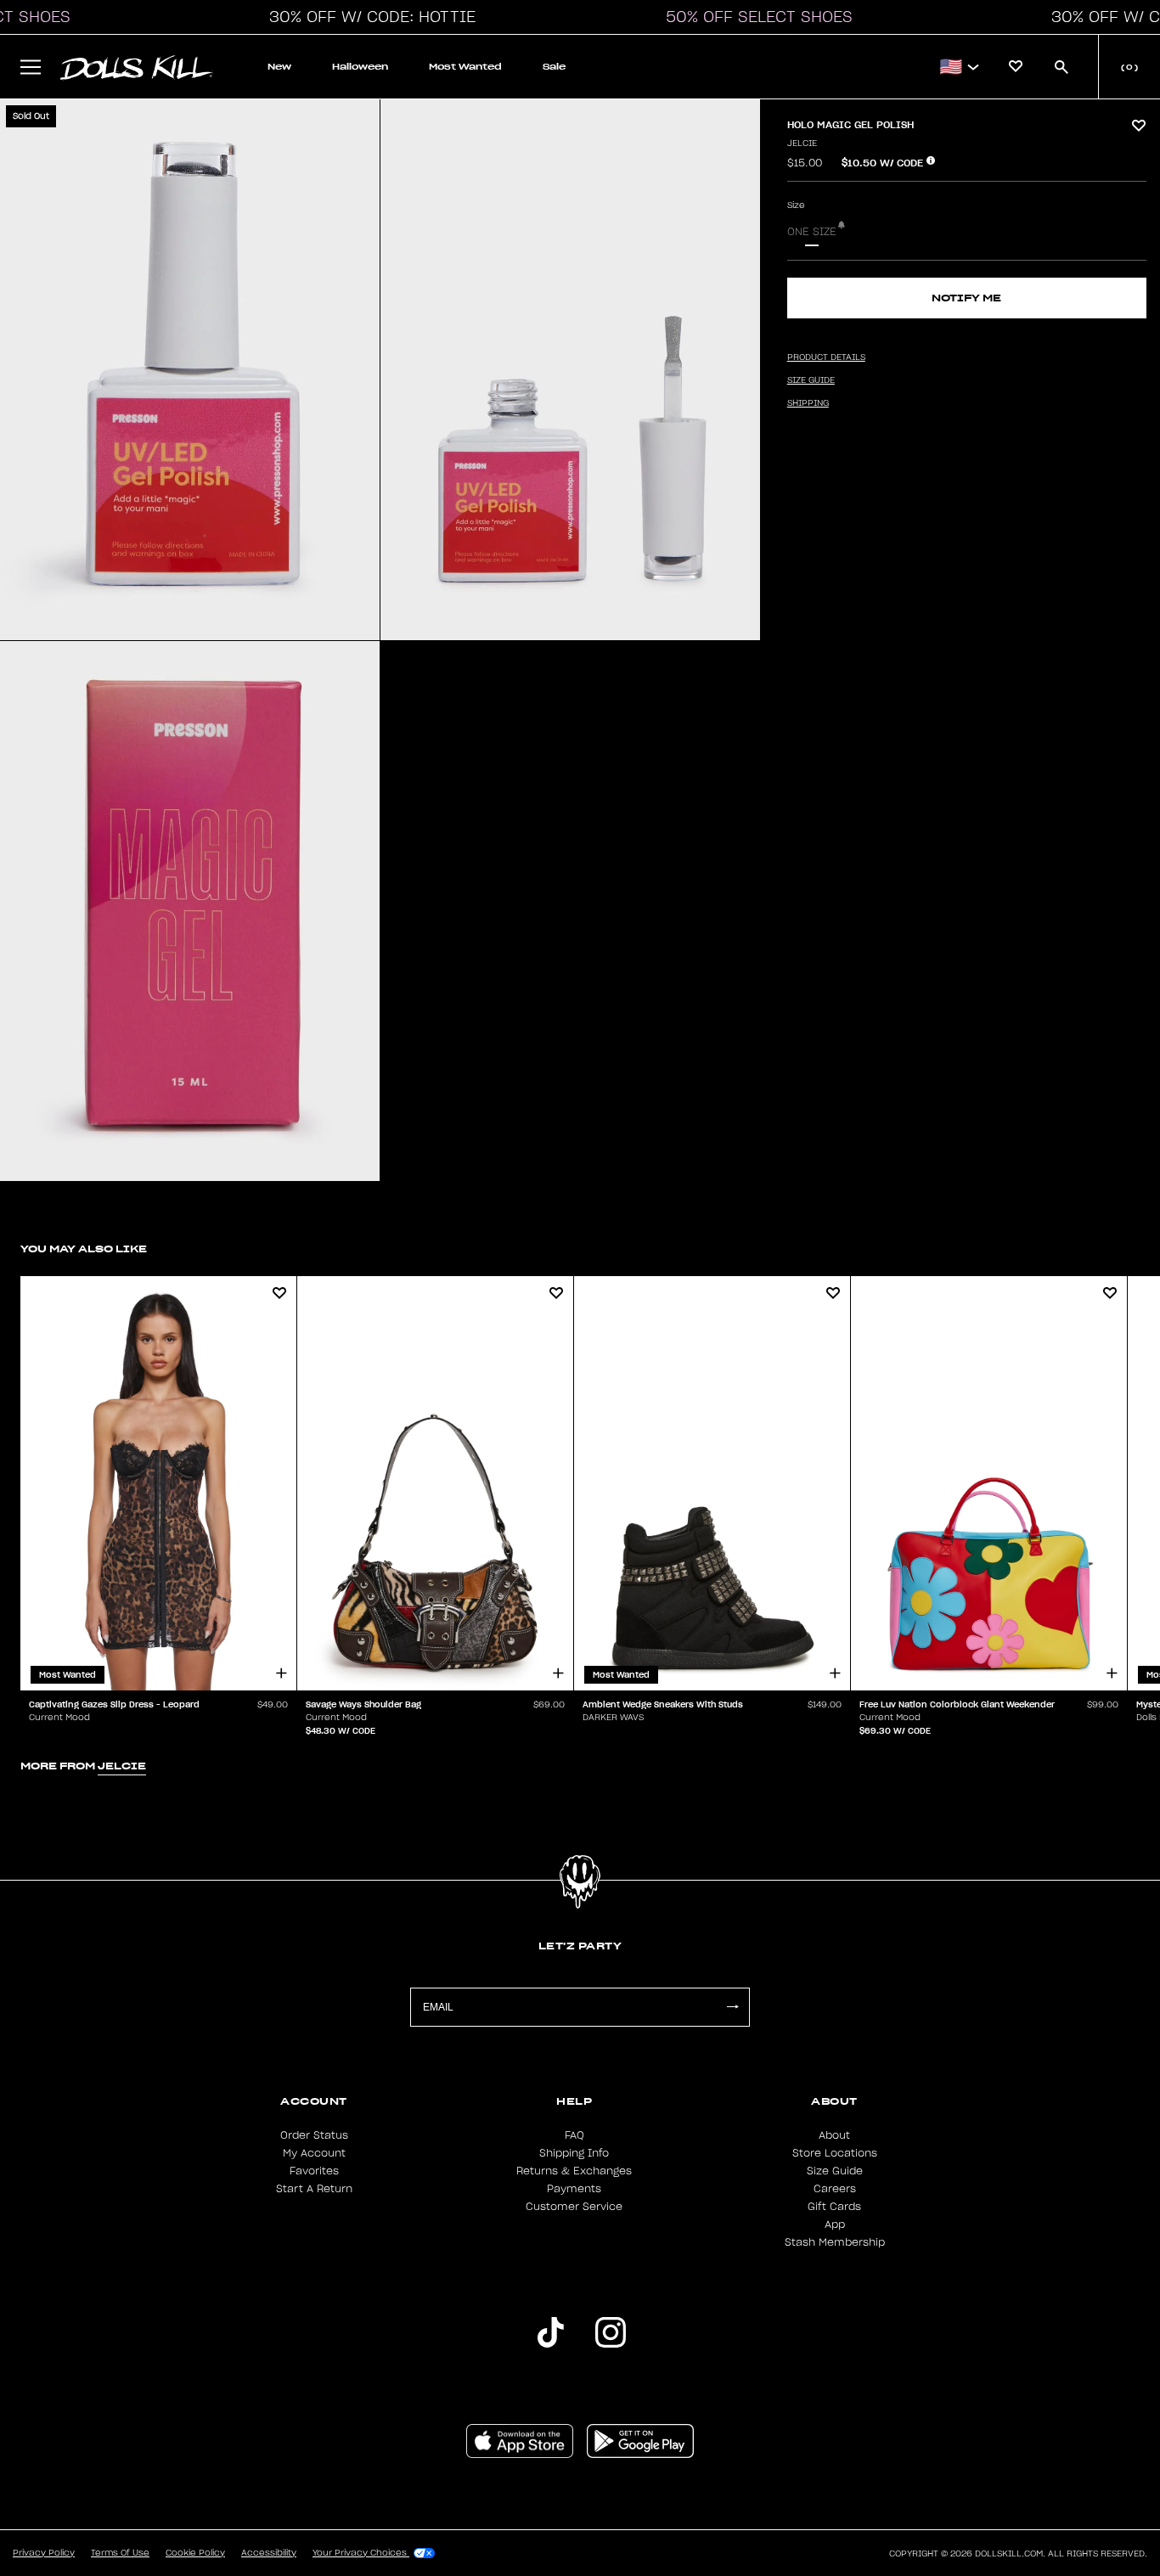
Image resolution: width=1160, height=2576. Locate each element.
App (835, 2224)
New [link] (279, 67)
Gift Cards (834, 2207)
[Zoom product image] (190, 370)
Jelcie (802, 143)
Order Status (314, 2135)
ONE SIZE (812, 232)
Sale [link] (554, 67)
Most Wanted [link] (465, 67)
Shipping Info (574, 2153)
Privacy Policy (44, 2553)
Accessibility (269, 2553)
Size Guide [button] (811, 380)
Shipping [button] (808, 403)
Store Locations (835, 2153)
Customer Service (574, 2207)
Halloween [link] (360, 67)
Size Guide (835, 2171)
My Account (314, 2153)
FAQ (574, 2135)
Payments (574, 2189)
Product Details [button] (826, 357)
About (834, 2135)
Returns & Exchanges (574, 2171)
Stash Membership (835, 2242)
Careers (835, 2189)
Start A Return (314, 2189)
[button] (368, 17)
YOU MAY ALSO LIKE (84, 1249)
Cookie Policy (195, 2553)
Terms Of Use (120, 2553)
